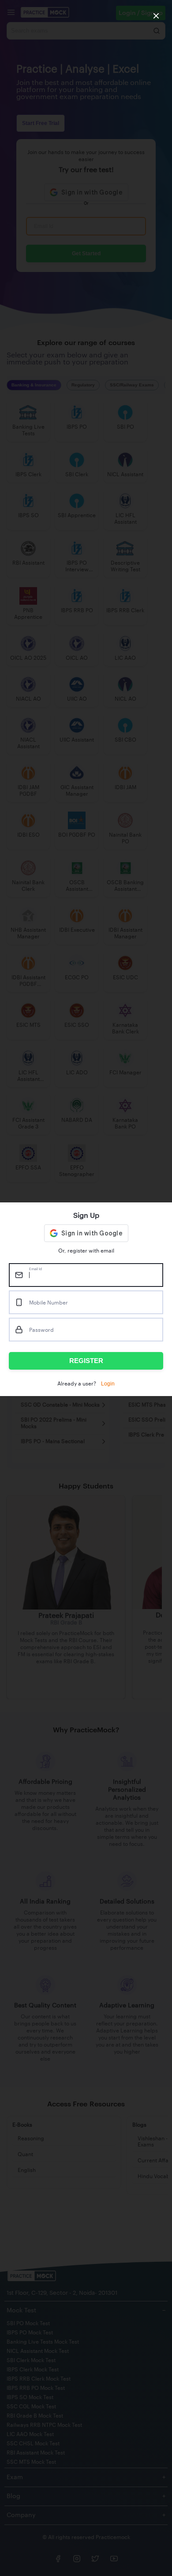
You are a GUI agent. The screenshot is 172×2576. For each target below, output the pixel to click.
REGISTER (86, 1361)
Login (108, 1384)
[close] (156, 16)
